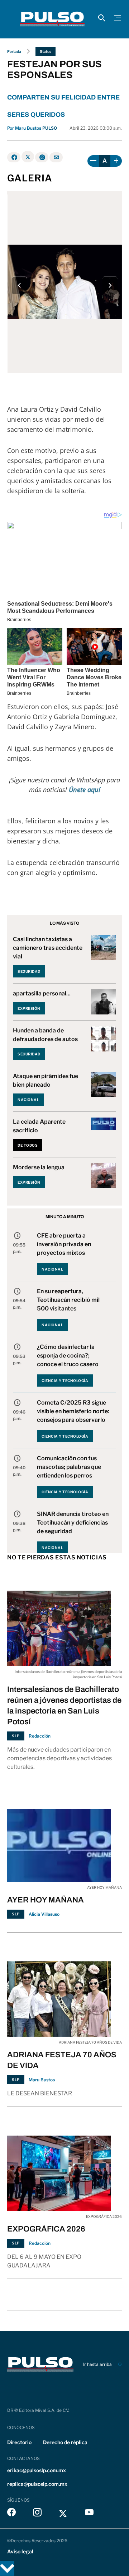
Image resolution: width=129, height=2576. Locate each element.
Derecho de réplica (65, 2442)
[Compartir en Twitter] (28, 157)
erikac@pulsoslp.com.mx (37, 2470)
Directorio (19, 2442)
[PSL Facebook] (11, 2514)
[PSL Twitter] (63, 2514)
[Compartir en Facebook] (14, 157)
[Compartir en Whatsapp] (42, 157)
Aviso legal (20, 2551)
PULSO (50, 128)
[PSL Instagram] (37, 2514)
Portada (14, 51)
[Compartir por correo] (56, 157)
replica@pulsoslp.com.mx (37, 2484)
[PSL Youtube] (89, 2514)
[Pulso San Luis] (52, 19)
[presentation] (19, 285)
